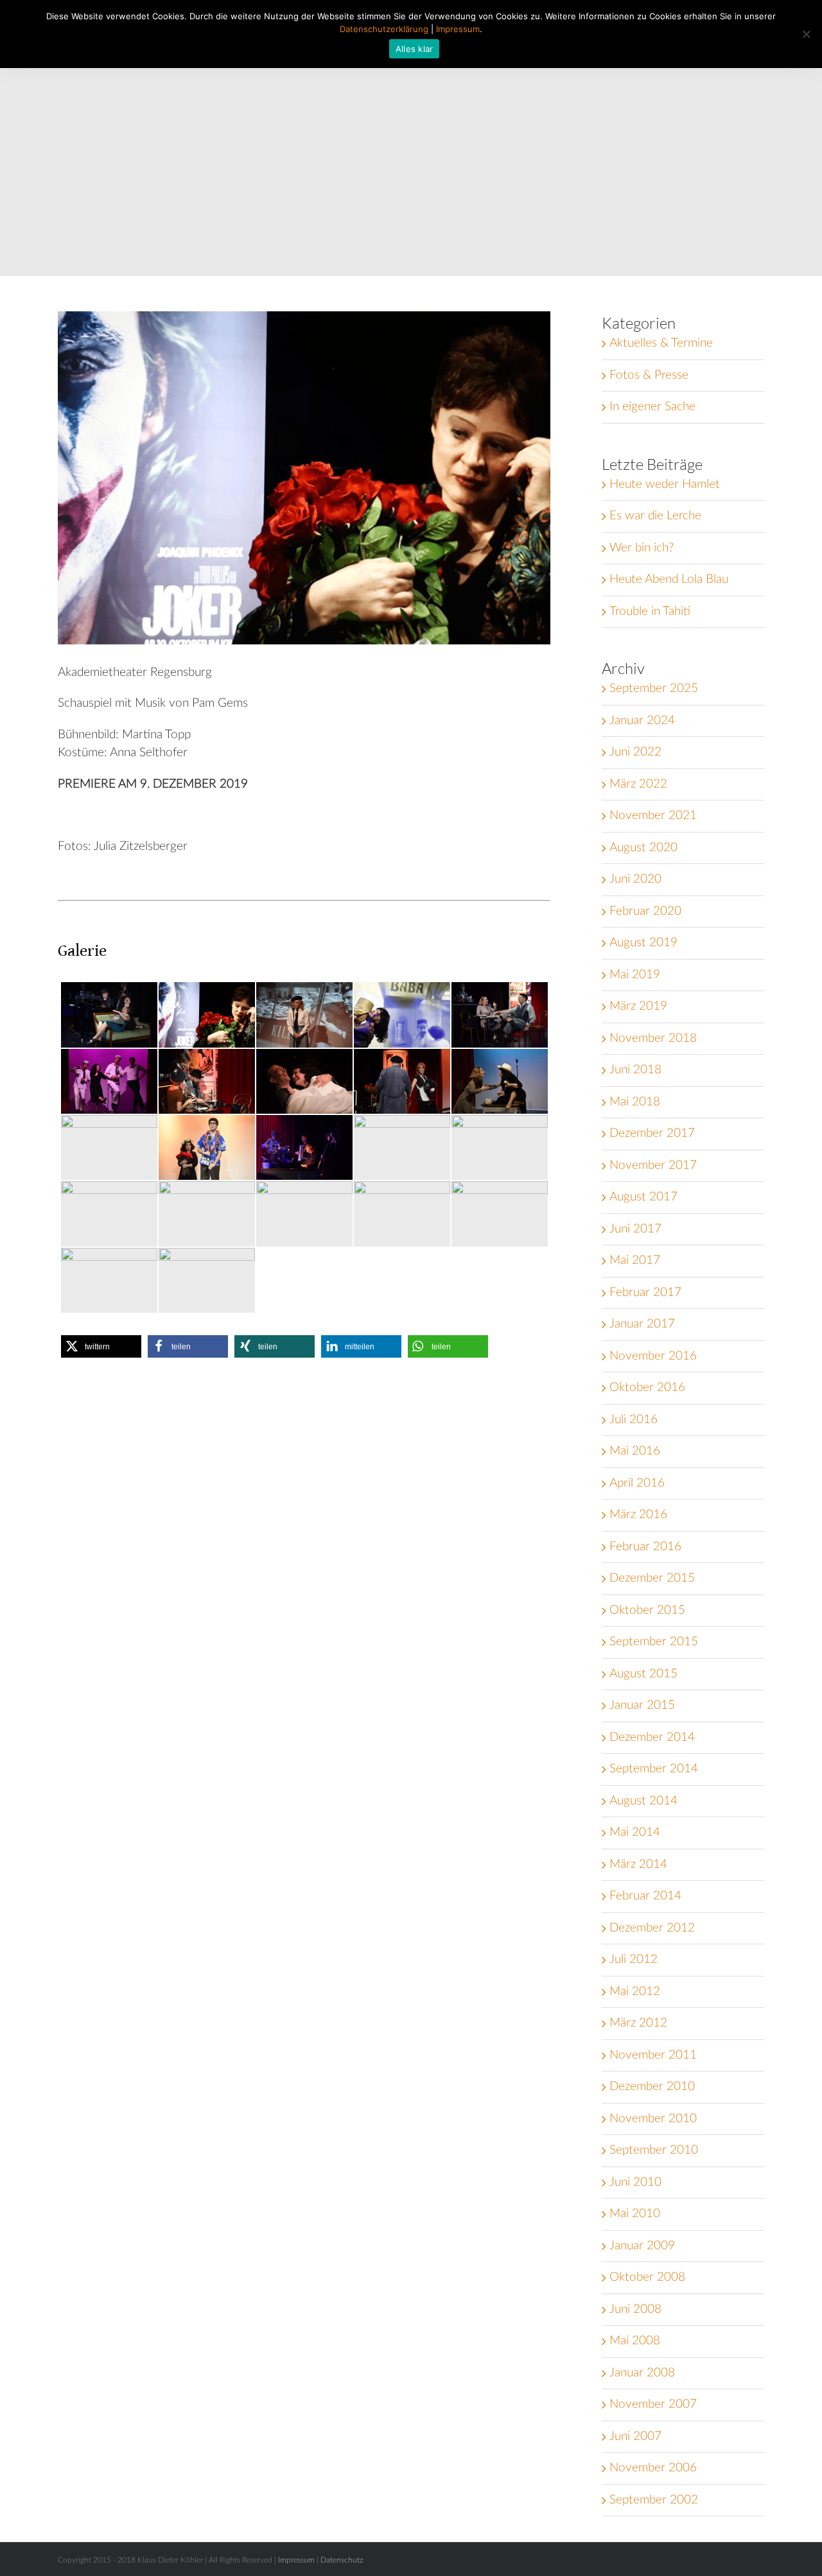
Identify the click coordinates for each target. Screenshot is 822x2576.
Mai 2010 (635, 2214)
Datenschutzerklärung (384, 29)
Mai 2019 (635, 975)
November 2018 (653, 1038)
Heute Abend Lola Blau (669, 579)
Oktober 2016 (647, 1387)
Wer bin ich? (642, 548)
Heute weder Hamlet (665, 484)
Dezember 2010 (652, 2087)
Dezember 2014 (652, 1737)
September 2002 (654, 2500)
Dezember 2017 (652, 1133)
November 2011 (653, 2055)
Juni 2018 (635, 1070)
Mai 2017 (635, 1260)
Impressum (296, 2560)
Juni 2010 (635, 2182)
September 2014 (654, 1769)
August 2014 (643, 1801)
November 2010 (653, 2119)
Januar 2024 (642, 721)
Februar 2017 (645, 1292)
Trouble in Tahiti (650, 611)
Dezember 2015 (652, 1578)
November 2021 (653, 816)
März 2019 (638, 1006)
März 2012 (638, 2023)
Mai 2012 (635, 1992)
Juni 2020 (635, 879)
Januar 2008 (642, 2373)
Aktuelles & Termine (661, 343)
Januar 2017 (642, 1324)
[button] (101, 1346)
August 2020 (643, 848)
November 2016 (653, 1356)
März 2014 (638, 1864)
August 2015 (643, 1674)
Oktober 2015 (647, 1610)
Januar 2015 (642, 1705)
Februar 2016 (645, 1547)
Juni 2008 (635, 2309)
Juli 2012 (634, 1959)
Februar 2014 (645, 1896)
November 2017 (653, 1165)
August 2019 (643, 943)
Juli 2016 (634, 1420)
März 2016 (638, 1515)
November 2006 (653, 2468)
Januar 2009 (642, 2246)
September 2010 (654, 2150)
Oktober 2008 (647, 2277)
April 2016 (637, 1483)
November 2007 (653, 2404)
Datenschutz (342, 2560)
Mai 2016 (635, 1451)
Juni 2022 (635, 752)
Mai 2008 (635, 2341)
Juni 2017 (635, 1229)
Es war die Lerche (655, 516)
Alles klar (415, 49)
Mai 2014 (635, 1832)
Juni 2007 (635, 2436)
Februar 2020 (645, 911)
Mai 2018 (635, 1102)
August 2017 (643, 1197)
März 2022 (638, 784)
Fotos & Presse (649, 375)
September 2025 (654, 688)
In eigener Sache (652, 407)
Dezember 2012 (652, 1928)
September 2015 (654, 1642)
